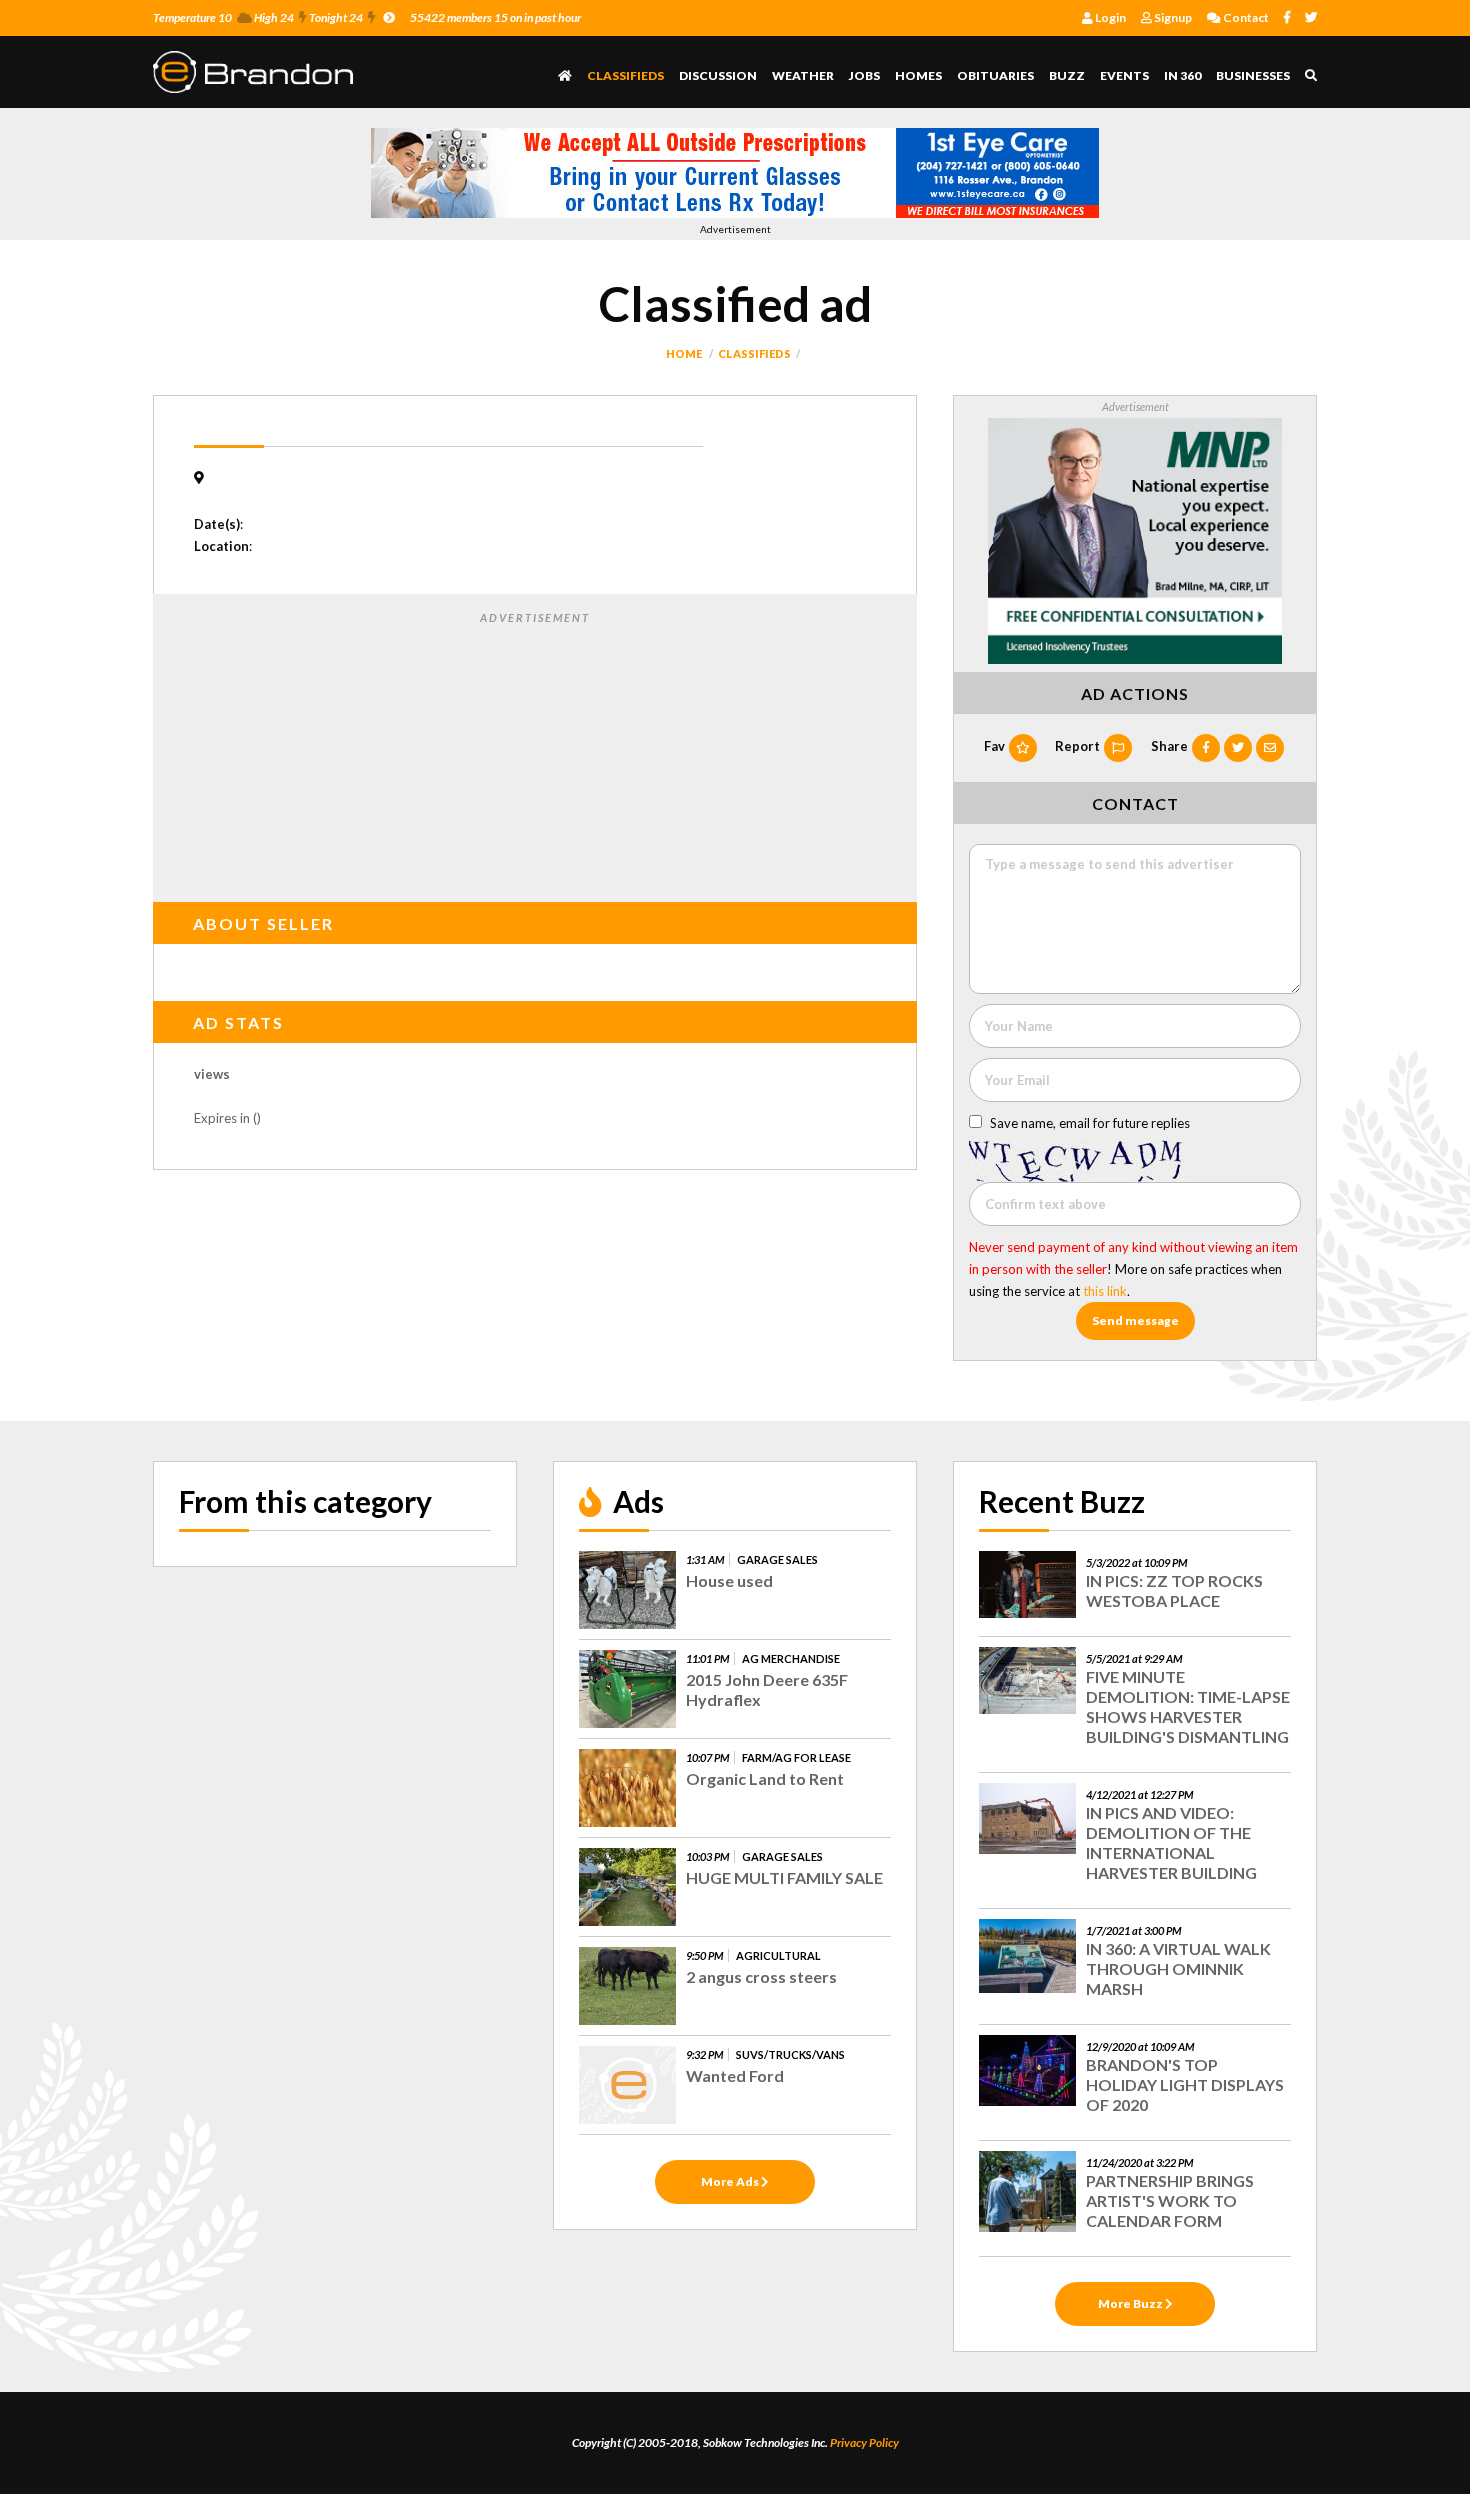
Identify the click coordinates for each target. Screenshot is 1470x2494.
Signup (1172, 17)
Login (1109, 17)
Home (684, 353)
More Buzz (1131, 2303)
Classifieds (625, 75)
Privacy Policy (864, 2442)
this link (1105, 1291)
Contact (1245, 17)
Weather (803, 75)
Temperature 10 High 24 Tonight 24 (258, 17)
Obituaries (995, 75)
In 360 (1182, 75)
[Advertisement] (535, 753)
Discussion (718, 75)
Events (1124, 75)
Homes (918, 75)
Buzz (1067, 75)
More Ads (731, 2181)
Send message (1135, 1320)
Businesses (1253, 75)
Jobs (864, 75)
